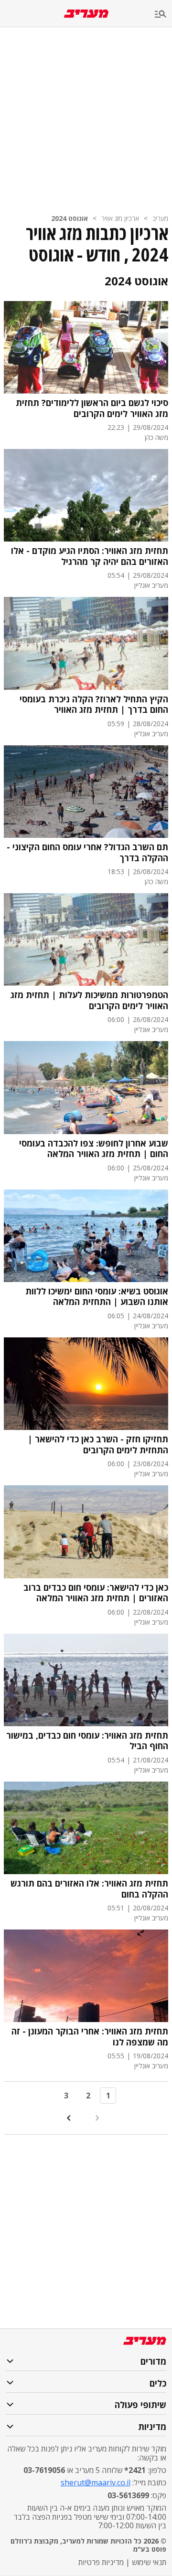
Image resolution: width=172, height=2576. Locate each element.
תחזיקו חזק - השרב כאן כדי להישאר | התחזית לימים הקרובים (98, 1444)
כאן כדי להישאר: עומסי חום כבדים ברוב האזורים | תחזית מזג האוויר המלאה (96, 1593)
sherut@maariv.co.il (96, 2482)
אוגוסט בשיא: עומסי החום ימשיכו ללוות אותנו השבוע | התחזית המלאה (97, 1297)
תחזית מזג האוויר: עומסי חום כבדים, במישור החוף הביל (87, 1741)
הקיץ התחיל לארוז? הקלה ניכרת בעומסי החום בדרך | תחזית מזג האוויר (94, 704)
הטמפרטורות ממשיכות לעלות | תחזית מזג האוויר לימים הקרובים (89, 1000)
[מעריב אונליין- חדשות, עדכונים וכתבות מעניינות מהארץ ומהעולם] (86, 14)
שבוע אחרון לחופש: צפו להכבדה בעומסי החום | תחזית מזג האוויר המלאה (94, 1149)
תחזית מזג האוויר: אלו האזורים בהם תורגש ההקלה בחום (89, 1889)
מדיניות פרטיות (101, 2562)
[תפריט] (163, 15)
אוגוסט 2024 (70, 218)
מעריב (160, 218)
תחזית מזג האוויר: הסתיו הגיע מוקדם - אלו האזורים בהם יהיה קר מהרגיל (90, 556)
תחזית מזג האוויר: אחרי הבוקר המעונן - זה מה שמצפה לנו (90, 2037)
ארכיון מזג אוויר (120, 218)
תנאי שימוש (149, 2562)
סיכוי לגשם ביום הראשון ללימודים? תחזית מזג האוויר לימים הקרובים (92, 408)
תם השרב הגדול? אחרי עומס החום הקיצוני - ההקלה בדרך (87, 852)
